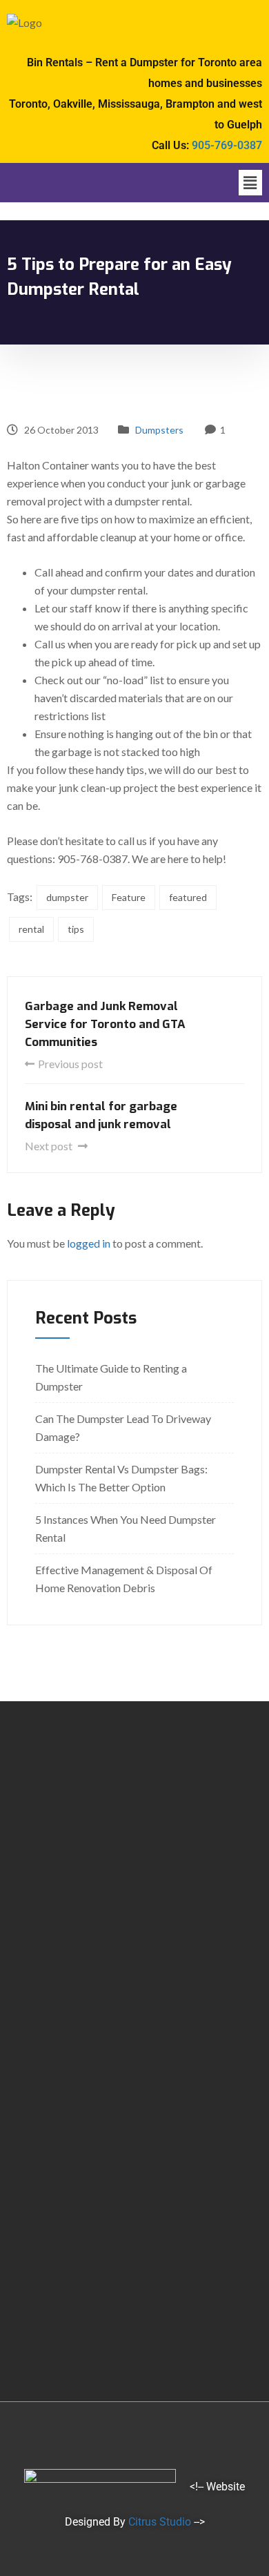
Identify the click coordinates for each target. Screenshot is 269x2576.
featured (188, 897)
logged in (89, 1243)
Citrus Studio (160, 2522)
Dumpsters (159, 430)
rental (31, 929)
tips (76, 929)
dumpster (67, 897)
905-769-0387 (227, 145)
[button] (250, 183)
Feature (129, 897)
